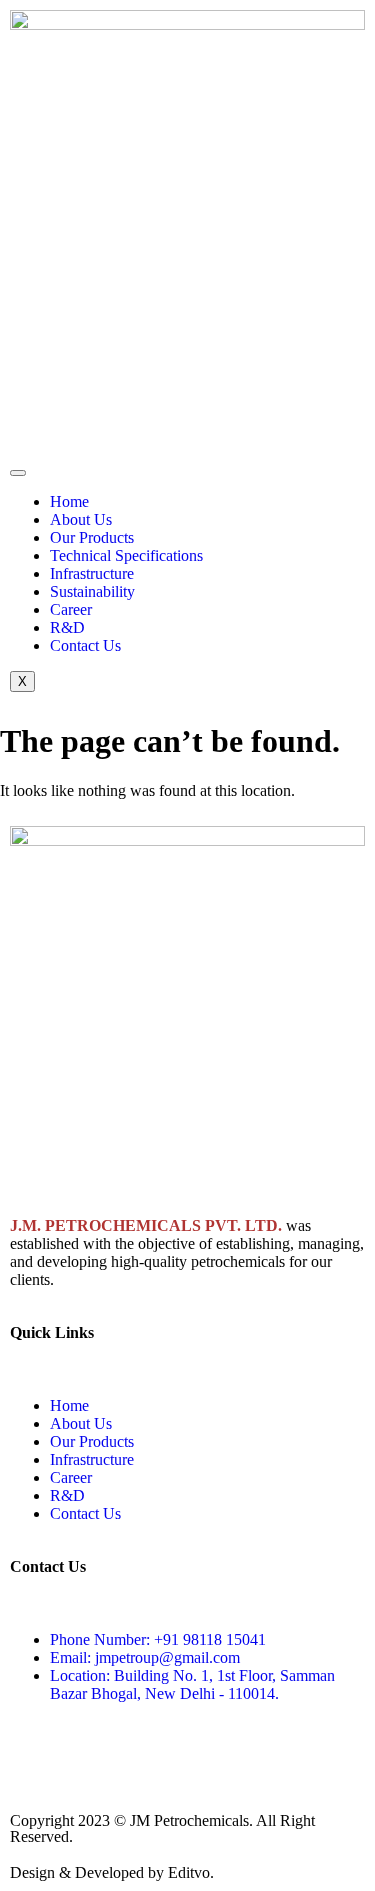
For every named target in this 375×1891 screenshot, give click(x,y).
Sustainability (92, 591)
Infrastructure (92, 573)
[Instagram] (89, 410)
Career (71, 609)
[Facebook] (35, 410)
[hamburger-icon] (18, 473)
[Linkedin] (197, 410)
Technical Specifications (126, 555)
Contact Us (85, 645)
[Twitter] (143, 410)
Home (69, 501)
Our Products (92, 537)
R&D (67, 627)
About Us (81, 519)
